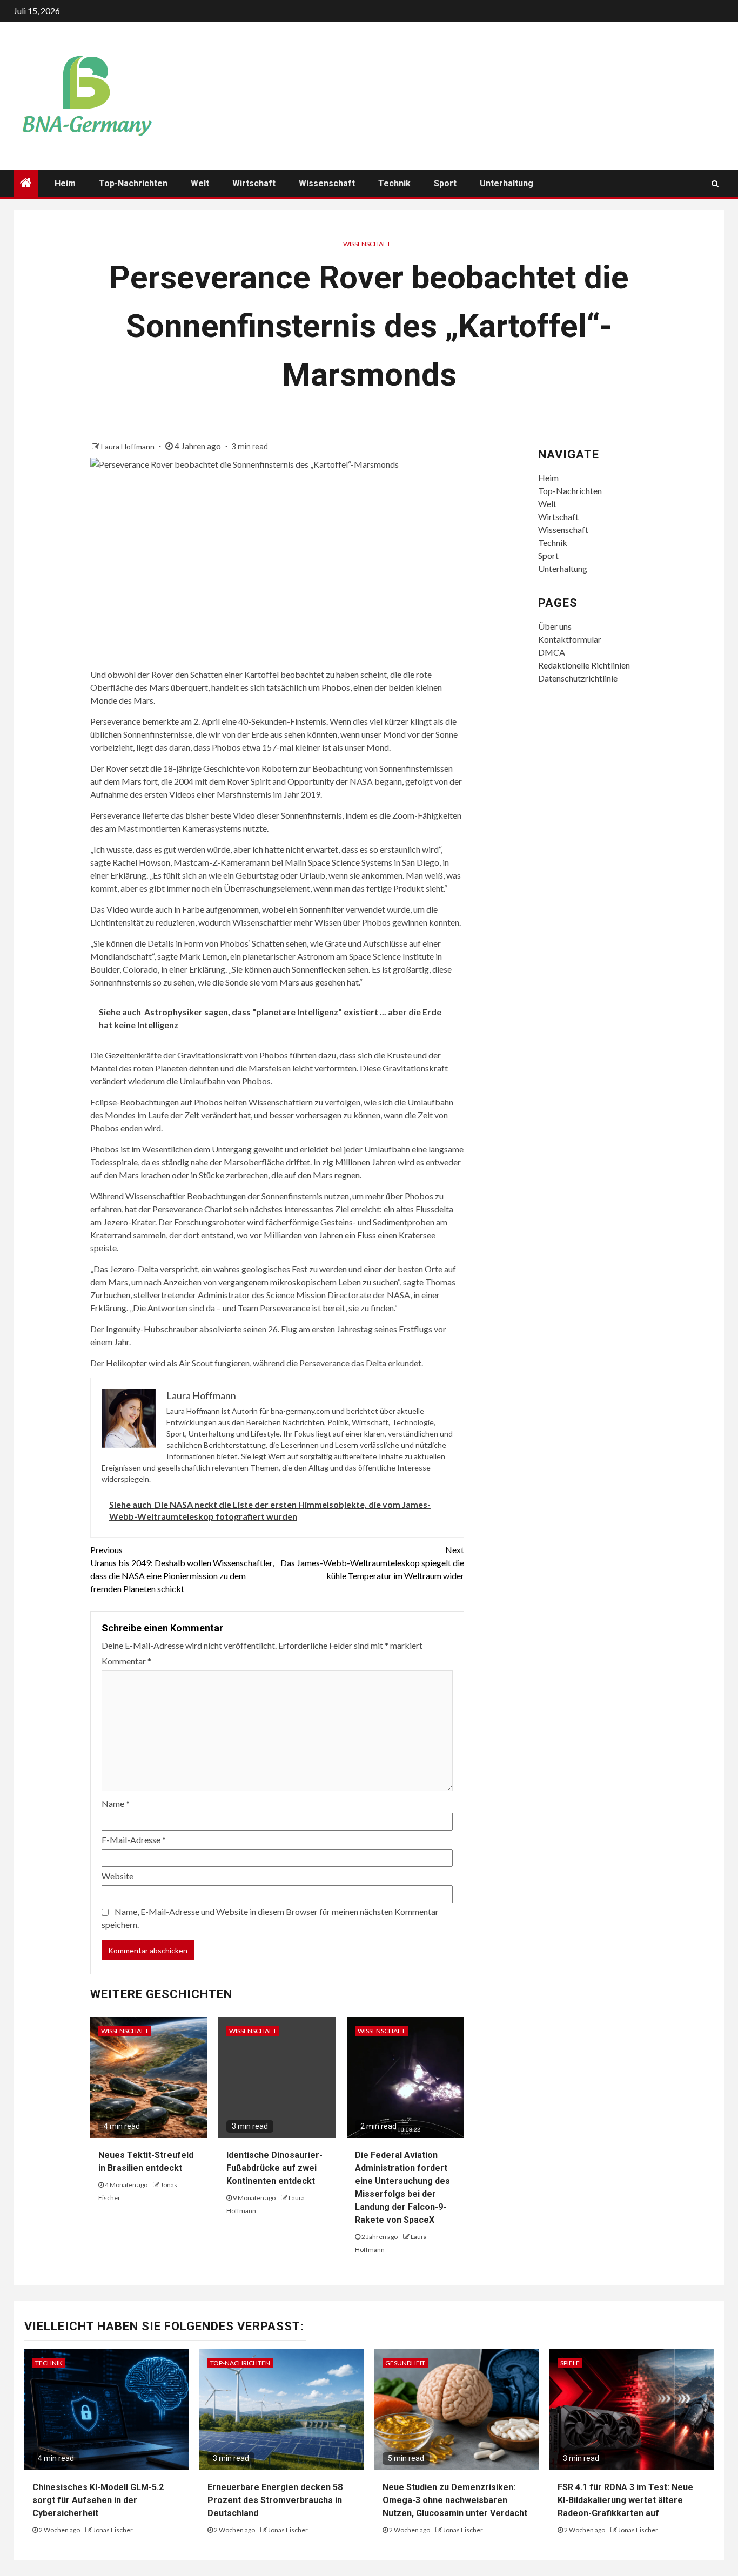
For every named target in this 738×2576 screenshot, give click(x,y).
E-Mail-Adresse (134, 1840)
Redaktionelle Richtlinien (584, 665)
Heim (65, 183)
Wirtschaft (254, 183)
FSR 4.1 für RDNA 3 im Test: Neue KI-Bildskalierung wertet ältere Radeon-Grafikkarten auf (625, 2500)
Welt (200, 183)
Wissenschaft (327, 183)
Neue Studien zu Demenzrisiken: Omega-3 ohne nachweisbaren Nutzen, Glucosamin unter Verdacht (455, 2500)
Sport (445, 183)
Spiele (570, 2363)
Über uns (555, 626)
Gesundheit (405, 2363)
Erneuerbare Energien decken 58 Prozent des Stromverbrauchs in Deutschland (275, 2500)
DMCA (552, 652)
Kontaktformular (570, 639)
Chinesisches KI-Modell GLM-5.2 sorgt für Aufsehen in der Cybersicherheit (98, 2500)
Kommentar (126, 1661)
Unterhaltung (506, 183)
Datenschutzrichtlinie (578, 678)
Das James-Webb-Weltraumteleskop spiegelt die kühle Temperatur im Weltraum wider (372, 1563)
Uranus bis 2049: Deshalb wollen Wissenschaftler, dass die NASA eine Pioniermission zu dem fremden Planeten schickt (182, 1569)
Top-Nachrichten (133, 183)
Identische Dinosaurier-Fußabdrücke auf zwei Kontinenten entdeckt (274, 2168)
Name (116, 1803)
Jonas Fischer (113, 2530)
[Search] (715, 184)
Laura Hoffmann (129, 446)
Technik (394, 183)
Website (118, 1876)
